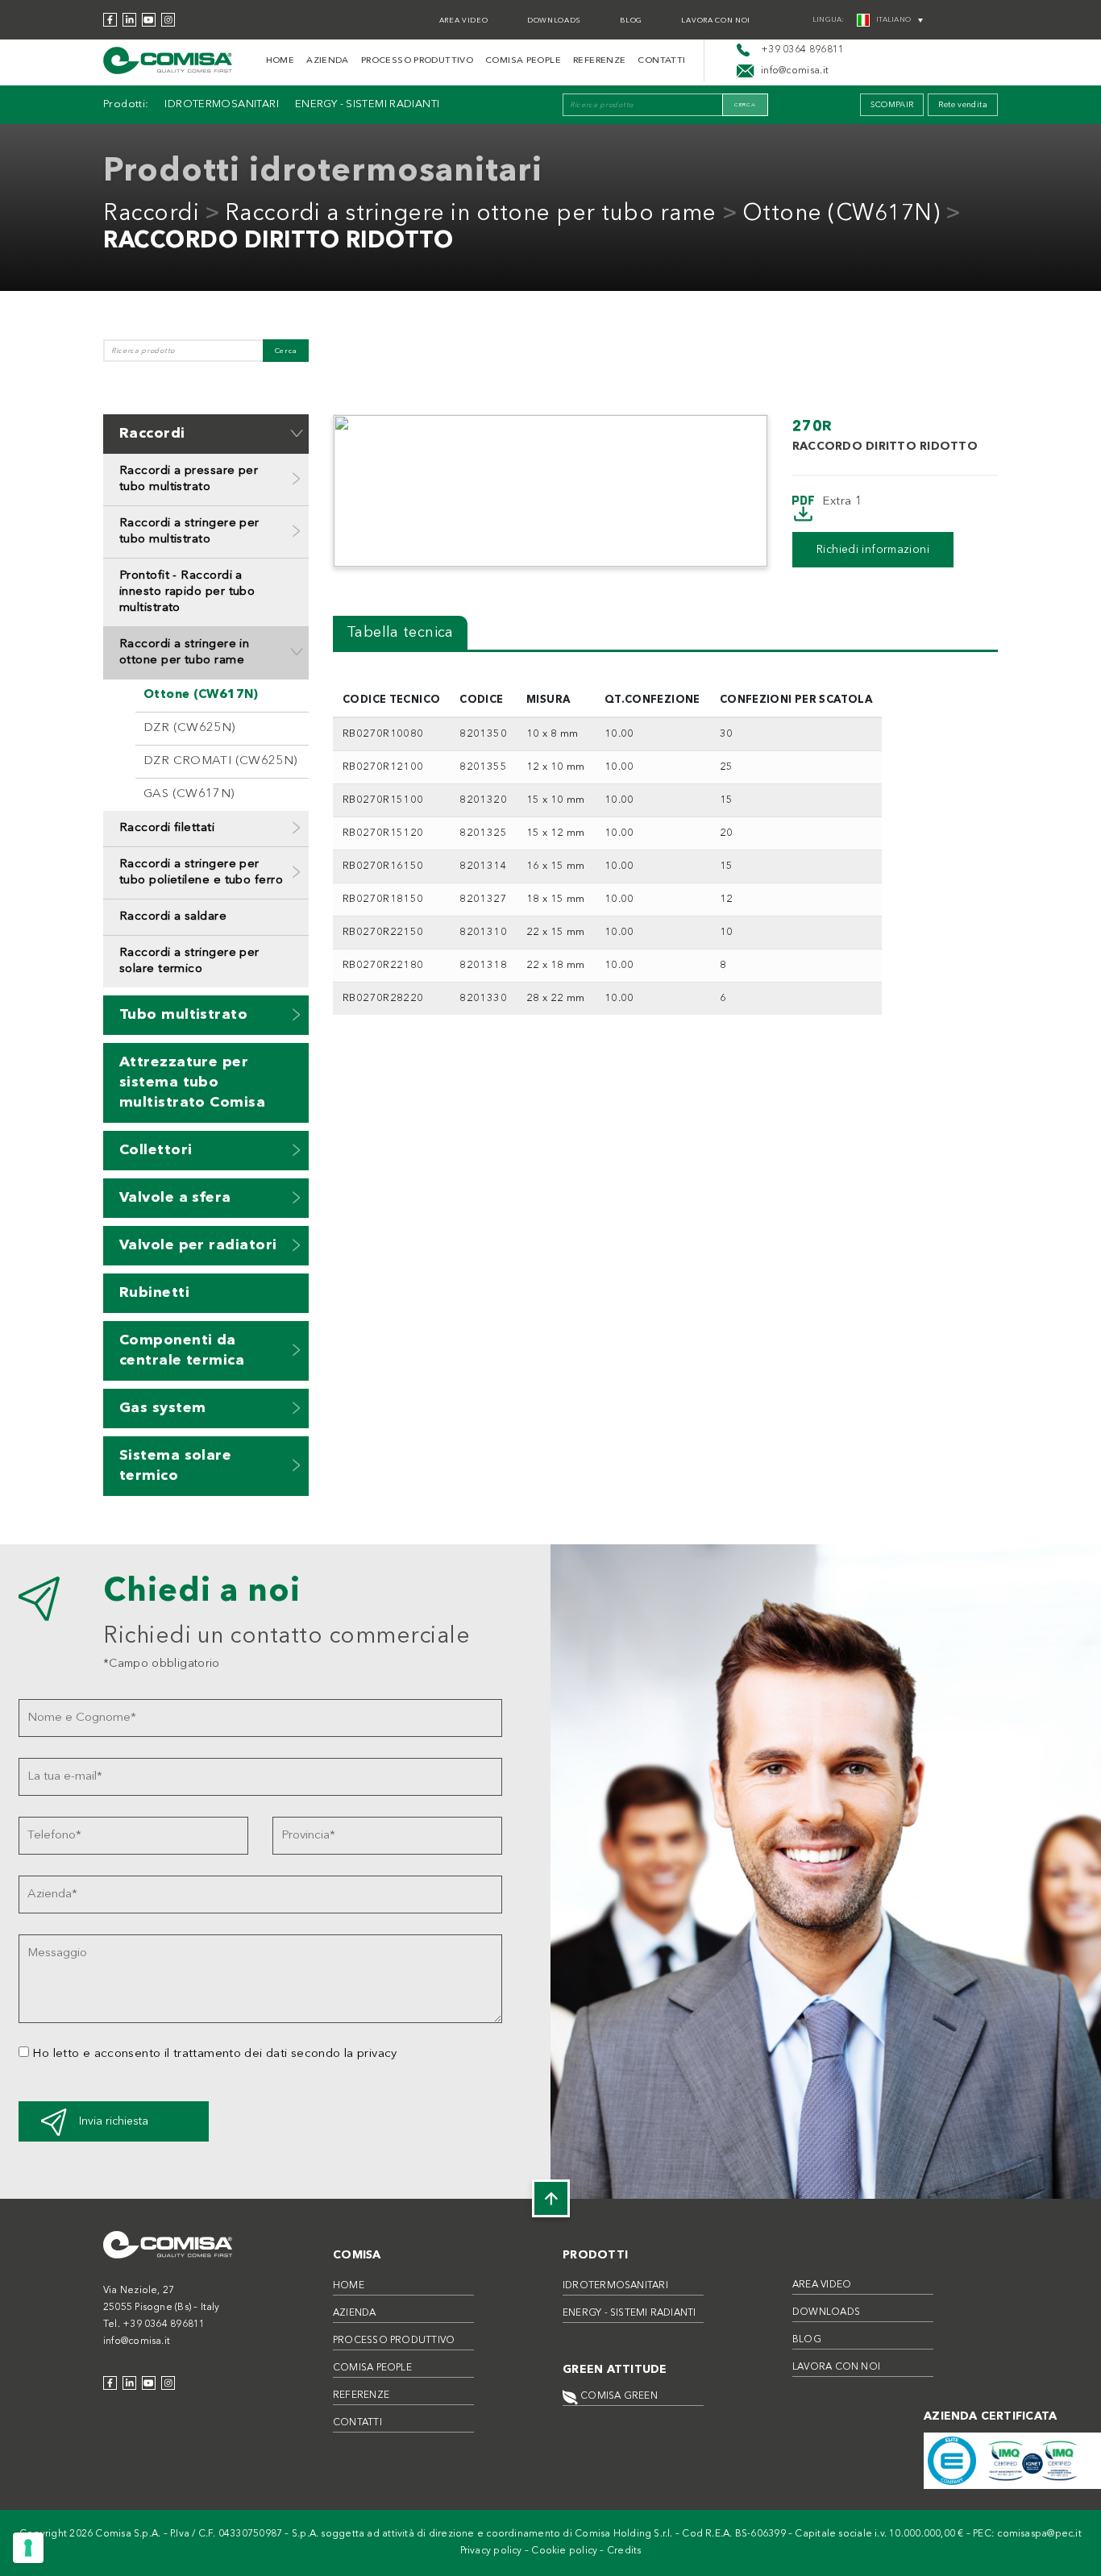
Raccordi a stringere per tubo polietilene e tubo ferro (201, 873)
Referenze (599, 61)
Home (280, 61)
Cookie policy (564, 2551)
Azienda (328, 61)
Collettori (156, 1150)
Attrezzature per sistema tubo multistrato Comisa (192, 1082)
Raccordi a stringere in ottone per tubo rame (471, 214)
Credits (624, 2551)
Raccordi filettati (167, 828)
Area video (464, 21)
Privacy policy (491, 2551)
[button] (297, 433)
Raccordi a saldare (173, 917)
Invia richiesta (114, 2121)
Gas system (163, 1408)
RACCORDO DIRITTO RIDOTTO (278, 242)
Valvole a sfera (175, 1198)
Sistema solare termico (175, 1466)
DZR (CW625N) (189, 728)
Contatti (661, 61)
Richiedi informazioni (873, 550)
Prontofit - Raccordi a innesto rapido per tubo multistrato (187, 592)
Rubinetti (154, 1293)
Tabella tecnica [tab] (400, 633)
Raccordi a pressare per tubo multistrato (189, 479)
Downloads (554, 21)
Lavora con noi (716, 21)
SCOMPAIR (892, 105)
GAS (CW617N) (189, 794)
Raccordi (151, 214)
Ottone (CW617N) (841, 214)
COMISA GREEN (618, 2396)
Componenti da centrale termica (182, 1350)
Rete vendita (963, 105)
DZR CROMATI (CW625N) (220, 761)
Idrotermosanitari (221, 104)
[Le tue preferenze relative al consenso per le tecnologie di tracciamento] (28, 2548)
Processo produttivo (417, 61)
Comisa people (523, 61)
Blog (631, 21)
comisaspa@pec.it (1039, 2534)
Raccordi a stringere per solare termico (189, 961)
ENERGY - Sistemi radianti (368, 104)
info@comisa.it (137, 2341)
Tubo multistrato (183, 1015)
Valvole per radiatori (198, 1245)
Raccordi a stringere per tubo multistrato (189, 532)
